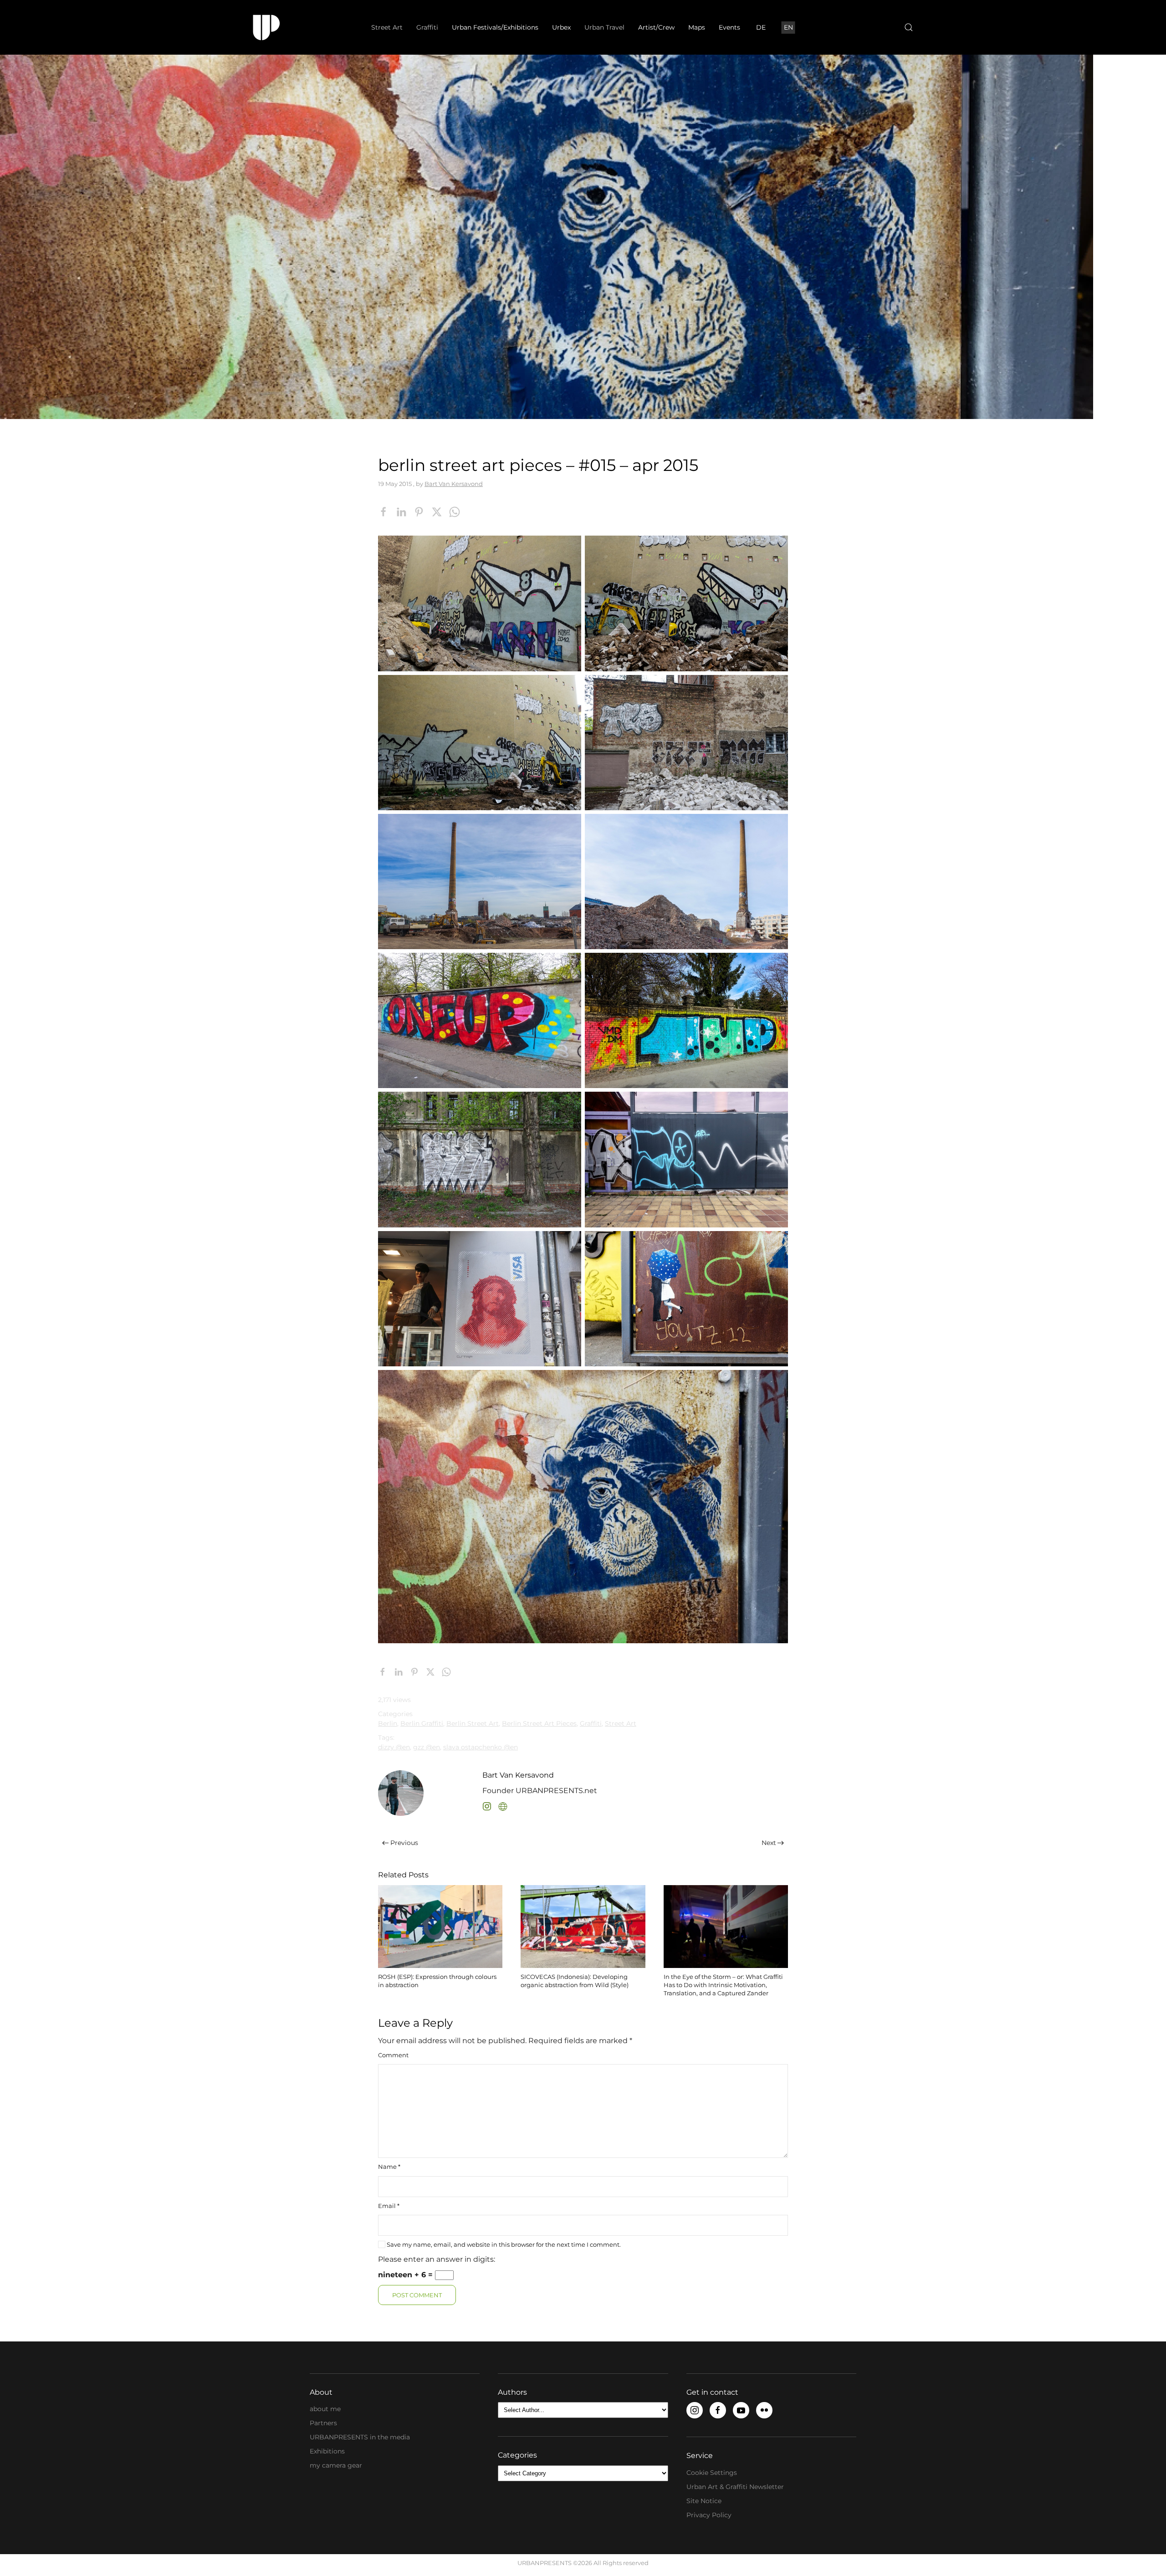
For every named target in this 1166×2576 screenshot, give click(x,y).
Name (389, 2167)
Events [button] (729, 27)
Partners (323, 2423)
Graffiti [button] (427, 27)
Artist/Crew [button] (656, 27)
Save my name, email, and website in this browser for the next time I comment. (503, 2244)
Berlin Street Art (473, 1723)
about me (325, 2409)
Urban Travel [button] (604, 27)
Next (769, 1843)
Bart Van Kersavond (454, 484)
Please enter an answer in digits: (437, 2259)
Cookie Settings (712, 2473)
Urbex (561, 27)
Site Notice (704, 2501)
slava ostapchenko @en (481, 1747)
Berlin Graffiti (422, 1723)
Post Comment (417, 2295)
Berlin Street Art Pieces (539, 1723)
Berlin (388, 1723)
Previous (404, 1843)
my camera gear (336, 2465)
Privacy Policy (709, 2515)
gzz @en (427, 1747)
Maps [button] (697, 27)
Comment (393, 2055)
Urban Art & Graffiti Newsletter (735, 2487)
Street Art (621, 1723)
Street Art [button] (387, 27)
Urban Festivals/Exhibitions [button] (495, 27)
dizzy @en (394, 1747)
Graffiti (591, 1723)
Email (389, 2206)
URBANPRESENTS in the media (360, 2437)
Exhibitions (327, 2451)
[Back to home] (266, 27)
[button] (909, 27)
